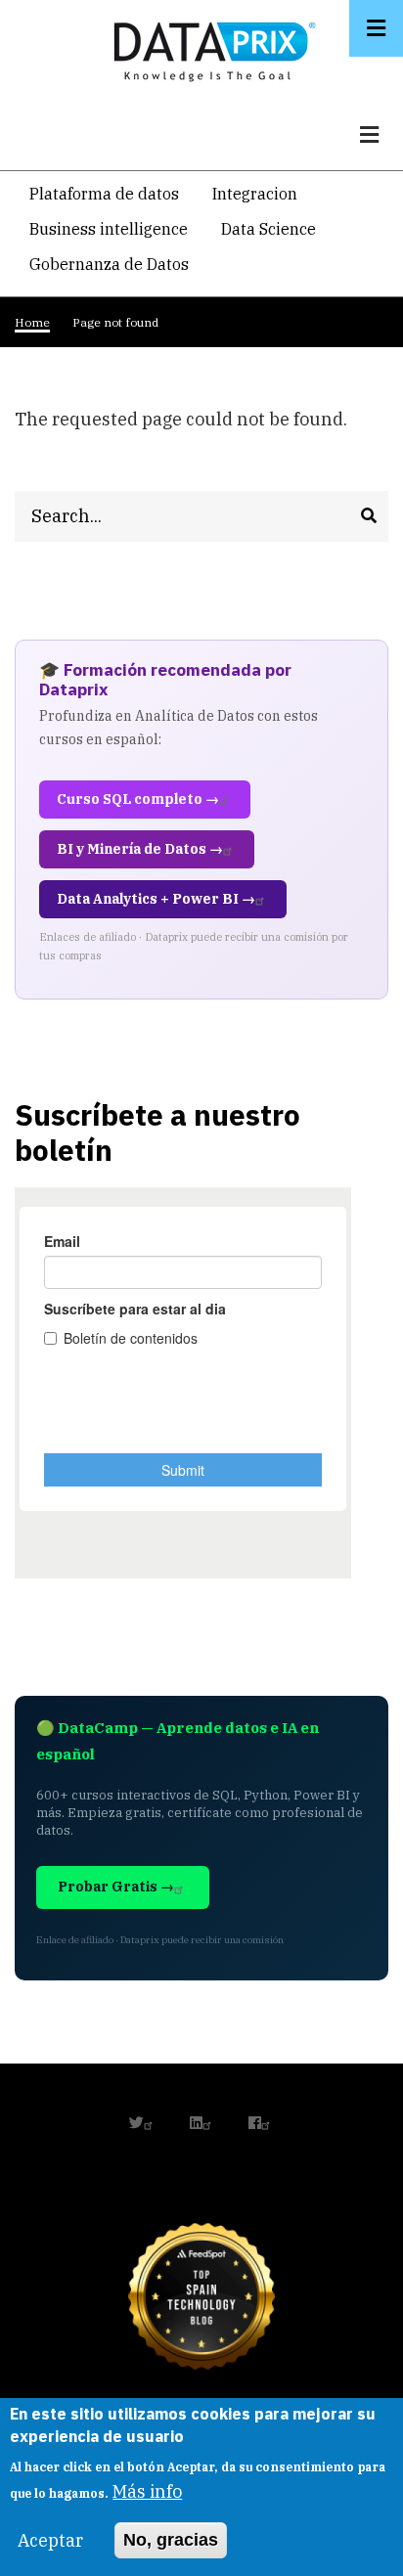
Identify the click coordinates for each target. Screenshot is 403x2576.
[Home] (209, 47)
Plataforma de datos (104, 194)
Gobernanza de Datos (109, 264)
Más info (147, 2491)
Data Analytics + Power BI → (156, 899)
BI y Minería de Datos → (140, 849)
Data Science (269, 229)
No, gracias (171, 2540)
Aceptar (50, 2540)
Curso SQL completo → (138, 799)
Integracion (255, 194)
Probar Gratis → (116, 1887)
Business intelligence (109, 229)
